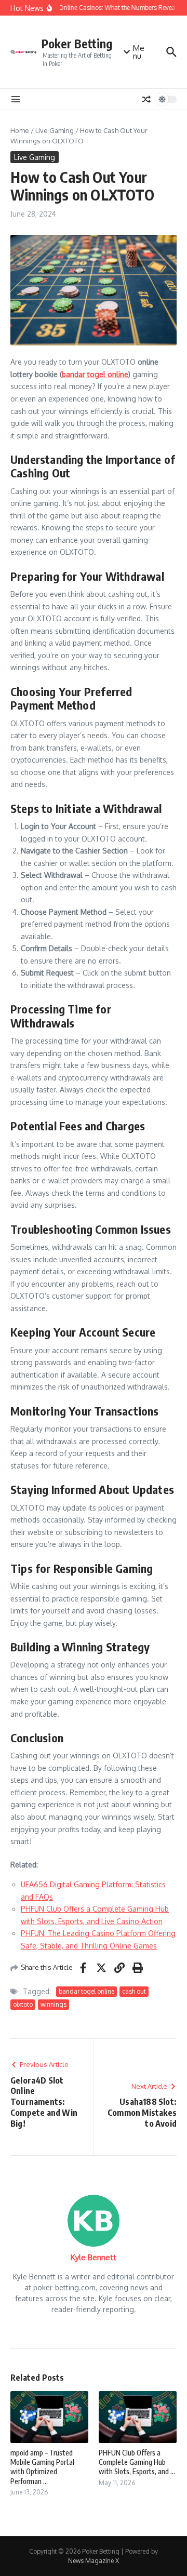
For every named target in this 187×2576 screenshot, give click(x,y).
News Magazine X (94, 2561)
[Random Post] (146, 99)
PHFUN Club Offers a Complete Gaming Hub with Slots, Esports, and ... (137, 2462)
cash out (134, 1991)
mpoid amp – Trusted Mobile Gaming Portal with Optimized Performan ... (42, 2467)
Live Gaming (55, 130)
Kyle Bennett (94, 2257)
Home (20, 130)
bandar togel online (86, 1991)
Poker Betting (77, 43)
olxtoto (23, 2004)
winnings (54, 2004)
